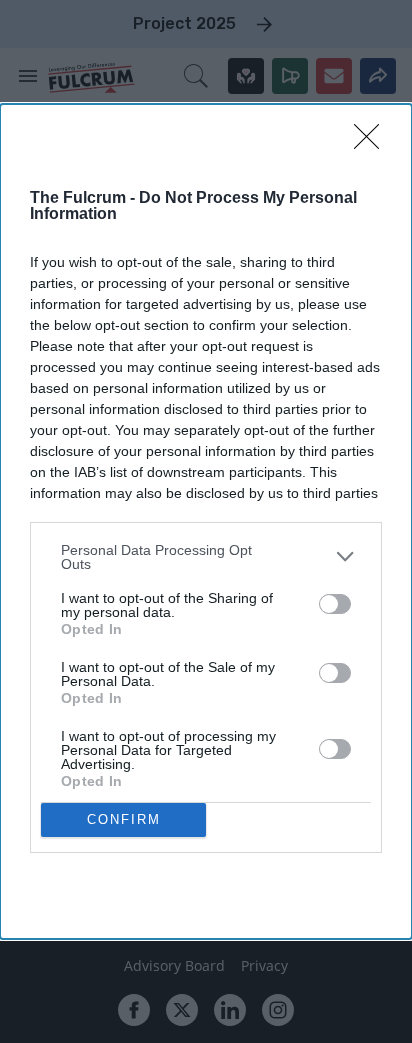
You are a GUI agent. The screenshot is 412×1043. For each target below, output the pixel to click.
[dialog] (206, 521)
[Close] (373, 143)
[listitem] (206, 557)
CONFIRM (124, 819)
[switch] (335, 604)
